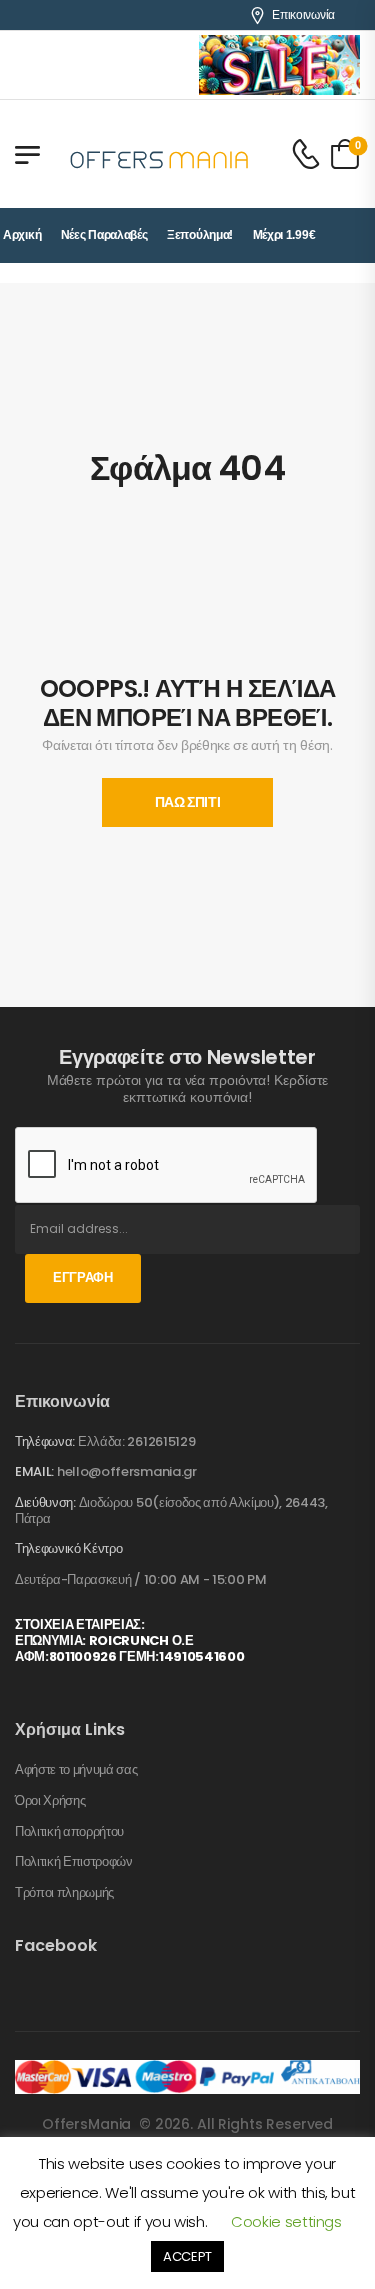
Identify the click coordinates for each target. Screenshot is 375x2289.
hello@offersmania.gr (127, 1471)
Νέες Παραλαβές (104, 235)
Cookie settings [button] (286, 2221)
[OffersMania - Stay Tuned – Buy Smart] (160, 154)
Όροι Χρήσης (50, 1801)
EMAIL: (34, 1471)
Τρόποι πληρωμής (64, 1893)
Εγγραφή (83, 1277)
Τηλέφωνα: (45, 1441)
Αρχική (22, 235)
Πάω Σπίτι (188, 802)
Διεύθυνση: (45, 1502)
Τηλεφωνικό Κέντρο (68, 1549)
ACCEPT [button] (187, 2256)
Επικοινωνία (303, 15)
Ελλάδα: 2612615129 (136, 1441)
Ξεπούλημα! (200, 235)
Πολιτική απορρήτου (69, 1832)
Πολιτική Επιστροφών (74, 1862)
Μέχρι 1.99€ (284, 235)
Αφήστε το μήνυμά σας (76, 1770)
